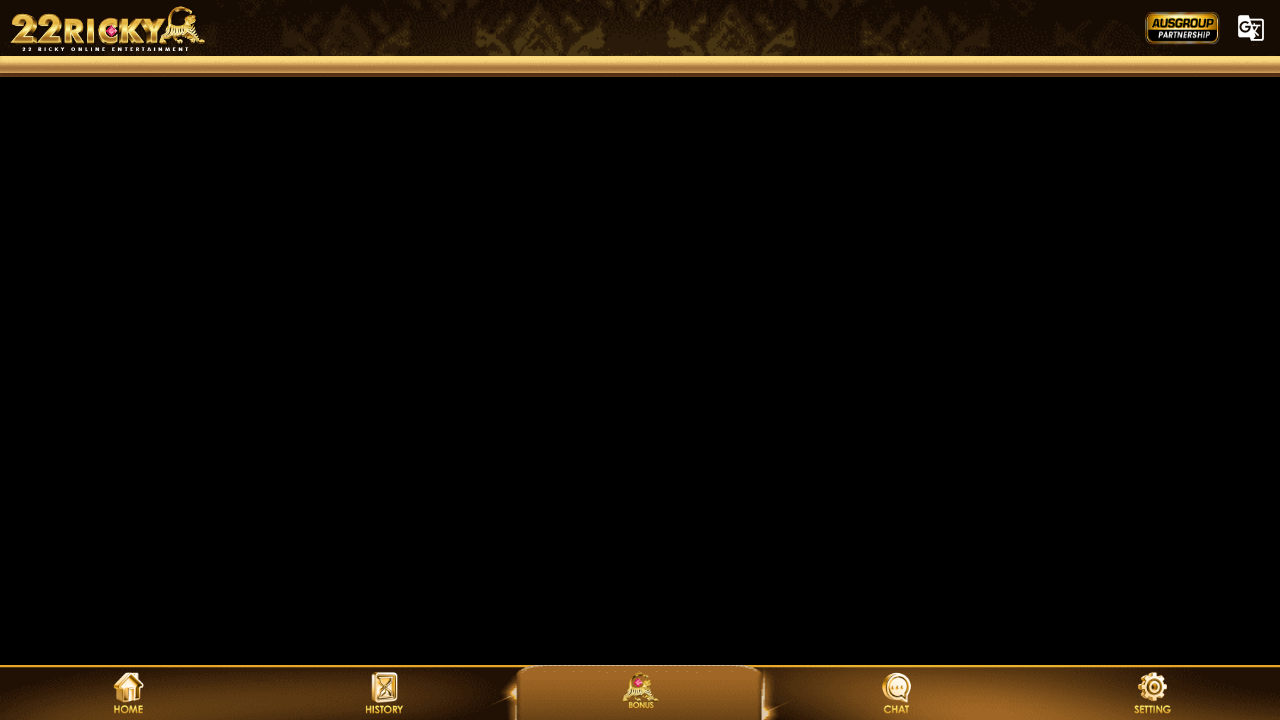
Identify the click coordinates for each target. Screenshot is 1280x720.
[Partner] (1182, 28)
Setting (1152, 692)
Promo (640, 692)
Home (128, 692)
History (384, 692)
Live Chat (896, 692)
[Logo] (640, 28)
